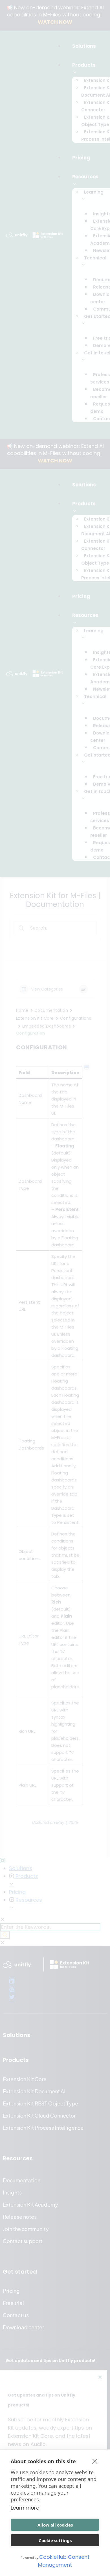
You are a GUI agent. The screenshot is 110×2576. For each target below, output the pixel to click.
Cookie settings (55, 2540)
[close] (95, 2461)
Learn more (25, 2508)
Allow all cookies (55, 2525)
